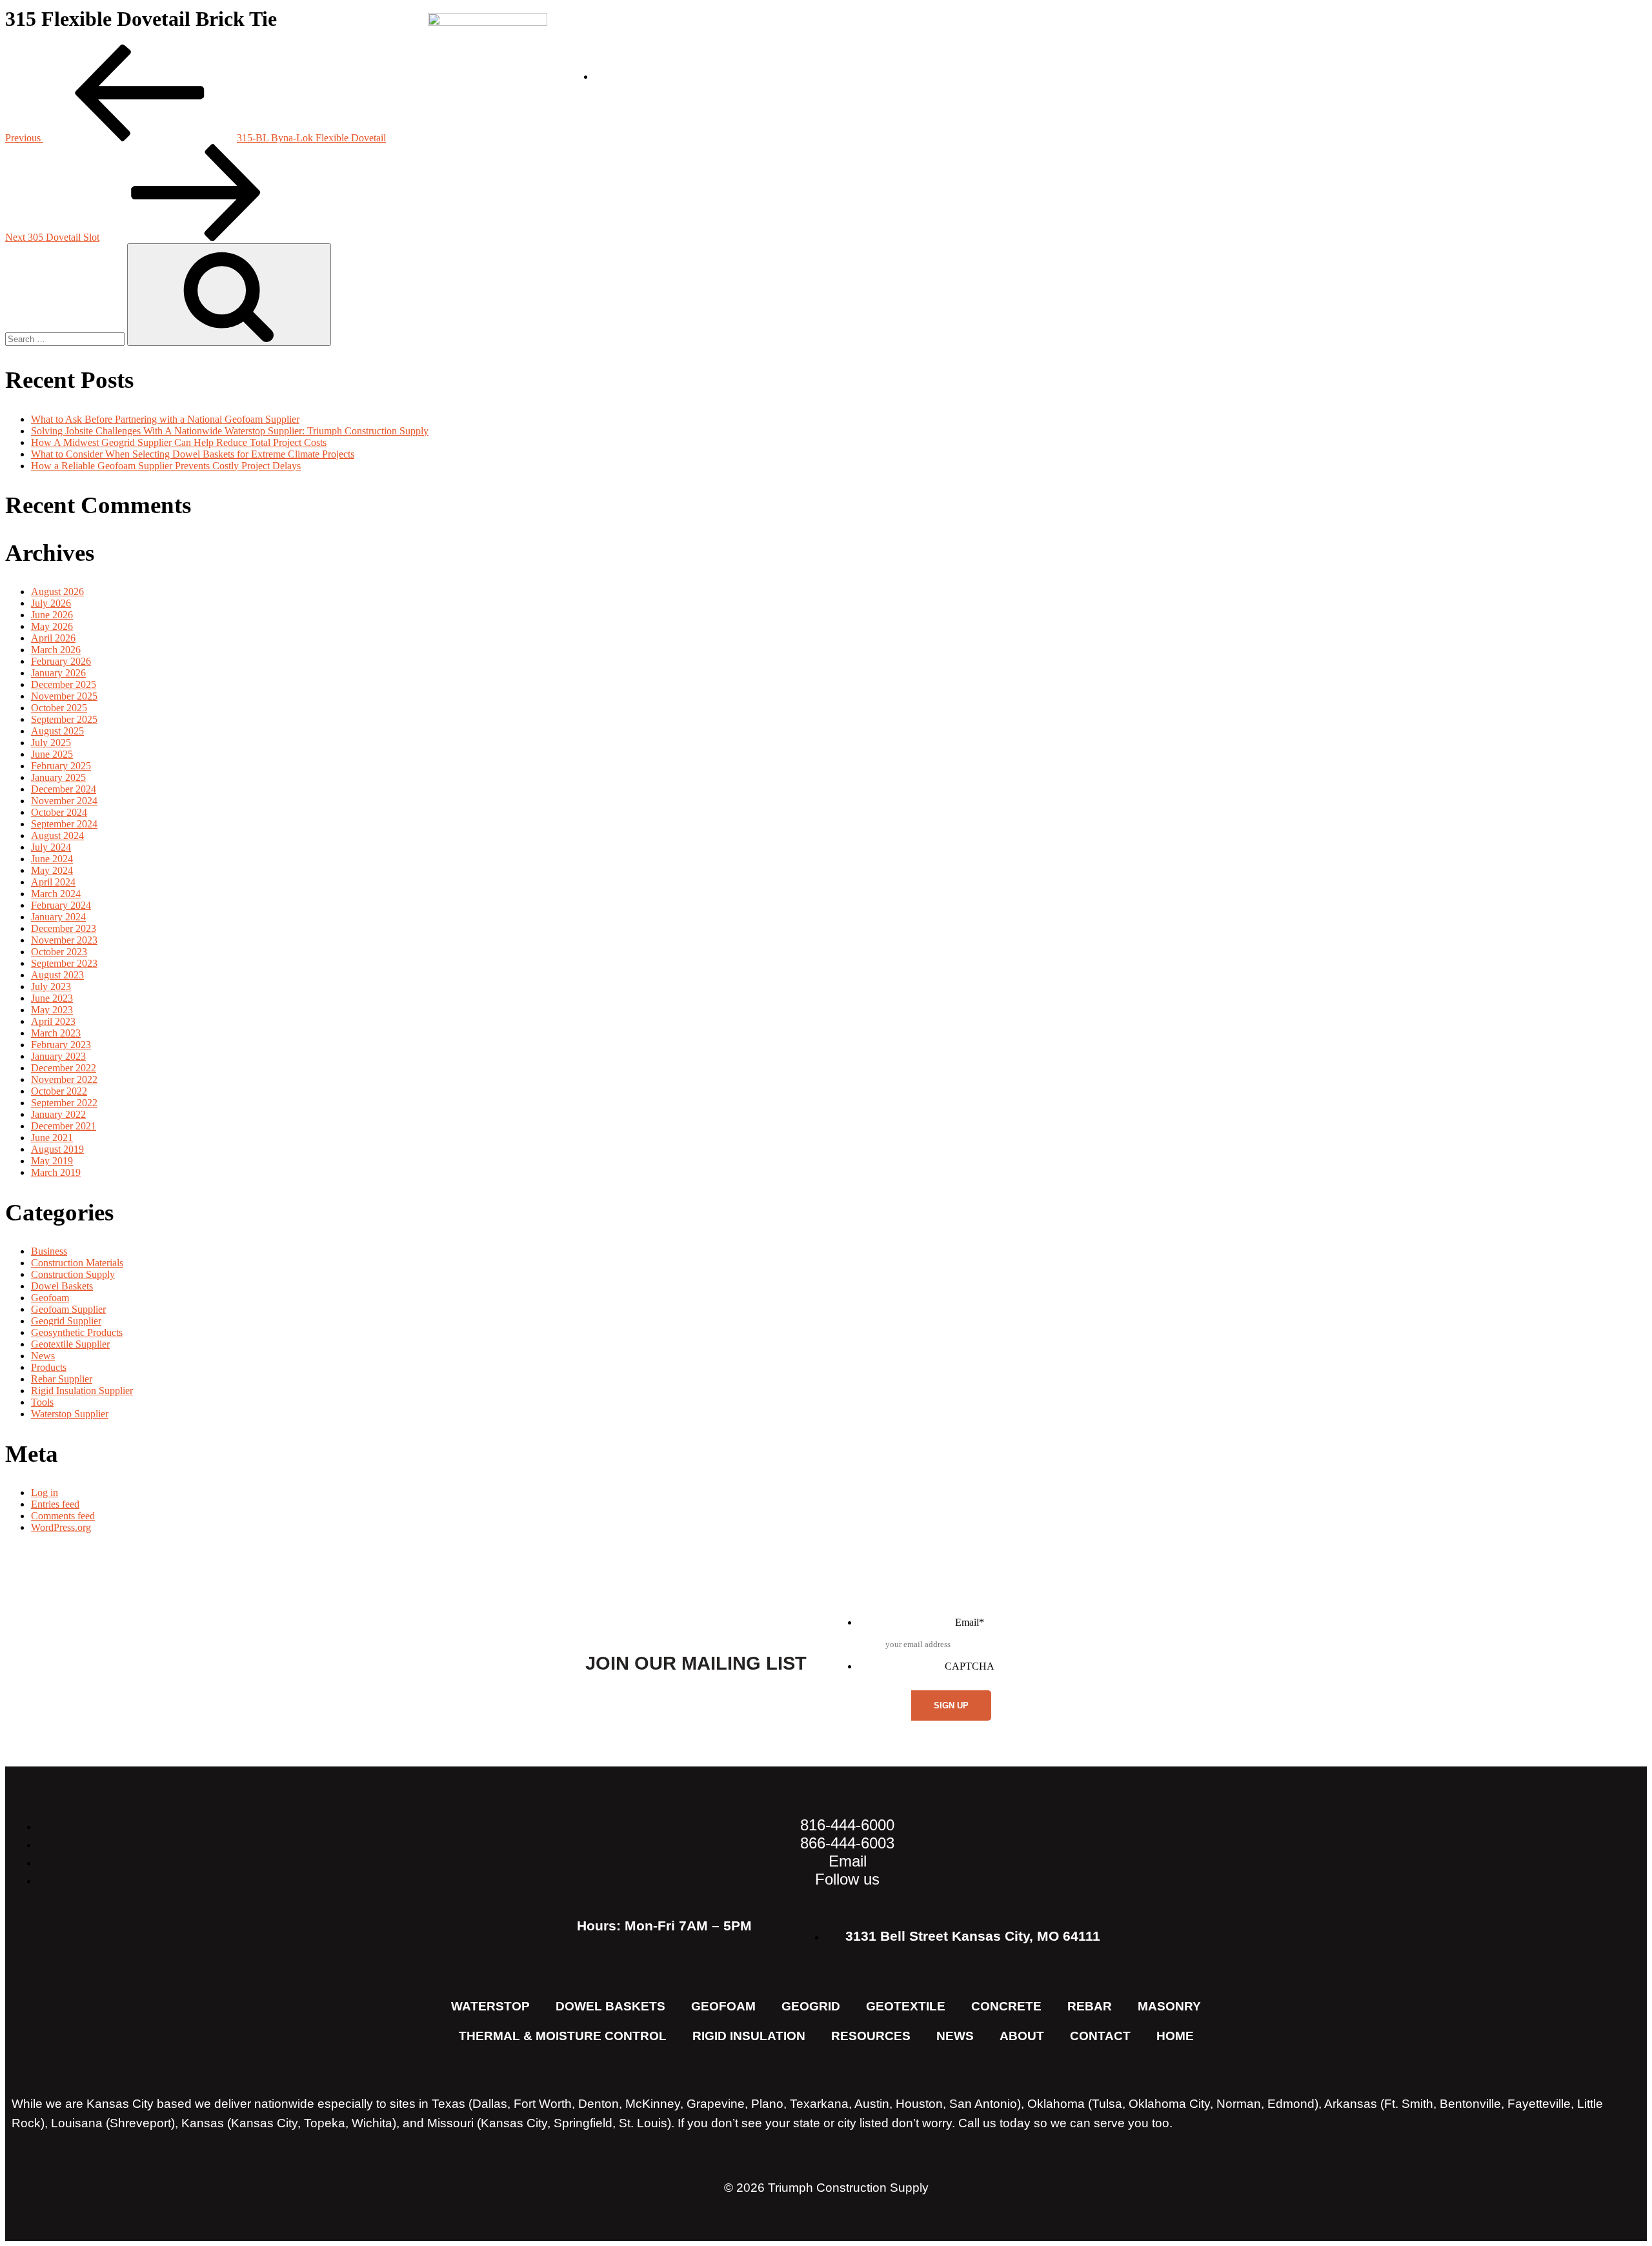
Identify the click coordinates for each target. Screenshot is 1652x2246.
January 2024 (58, 917)
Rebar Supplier (62, 1379)
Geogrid (811, 2006)
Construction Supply (73, 1274)
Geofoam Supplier (68, 1309)
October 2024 (59, 812)
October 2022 (59, 1091)
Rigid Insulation (749, 2036)
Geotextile (906, 2006)
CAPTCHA (970, 1666)
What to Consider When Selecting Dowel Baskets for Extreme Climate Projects (193, 454)
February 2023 (61, 1045)
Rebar (1090, 2006)
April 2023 (53, 1021)
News (999, 67)
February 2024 (61, 905)
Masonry (1169, 2006)
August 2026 (57, 592)
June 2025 (52, 754)
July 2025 (51, 743)
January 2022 (58, 1114)
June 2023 (52, 998)
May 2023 (52, 1010)
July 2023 (51, 986)
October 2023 (59, 952)
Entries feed (55, 1504)
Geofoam (50, 1298)
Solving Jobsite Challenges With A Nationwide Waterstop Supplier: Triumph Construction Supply (230, 431)
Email (970, 1622)
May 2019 (52, 1161)
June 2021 (52, 1138)
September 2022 (64, 1103)
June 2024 (52, 859)
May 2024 (52, 870)
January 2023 (58, 1056)
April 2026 (53, 638)
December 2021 (64, 1126)
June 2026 (52, 615)
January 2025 (58, 777)
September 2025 (64, 719)
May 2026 (52, 626)
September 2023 (64, 963)
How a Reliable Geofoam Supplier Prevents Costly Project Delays (166, 466)
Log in (45, 1492)
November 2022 (64, 1079)
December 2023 (64, 928)
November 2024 (64, 801)
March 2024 (56, 894)
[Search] (229, 295)
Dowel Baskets (62, 1286)
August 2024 (57, 835)
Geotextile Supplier (70, 1344)
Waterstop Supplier (70, 1414)
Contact (1198, 67)
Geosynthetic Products (77, 1332)
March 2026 (56, 650)
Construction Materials (77, 1263)
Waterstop (490, 2006)
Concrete (1006, 2006)
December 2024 (64, 789)
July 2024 (51, 847)
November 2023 (64, 940)
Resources (1092, 67)
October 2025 (59, 708)
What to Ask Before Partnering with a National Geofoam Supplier (165, 419)
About (926, 67)
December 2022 (64, 1068)
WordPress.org (61, 1527)
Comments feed (63, 1516)
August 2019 (57, 1149)
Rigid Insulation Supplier (82, 1391)
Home (1175, 2036)
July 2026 (51, 603)
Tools (42, 1402)
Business (49, 1251)
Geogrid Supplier (66, 1321)
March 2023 (56, 1033)
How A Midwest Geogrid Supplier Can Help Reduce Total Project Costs (179, 442)
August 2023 (57, 975)
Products (49, 1367)
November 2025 (64, 696)
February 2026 (61, 661)
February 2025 (61, 766)
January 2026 (58, 673)
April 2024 (53, 882)
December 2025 (64, 684)
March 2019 (56, 1172)
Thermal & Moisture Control (563, 2036)
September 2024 (64, 824)
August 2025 (57, 731)
